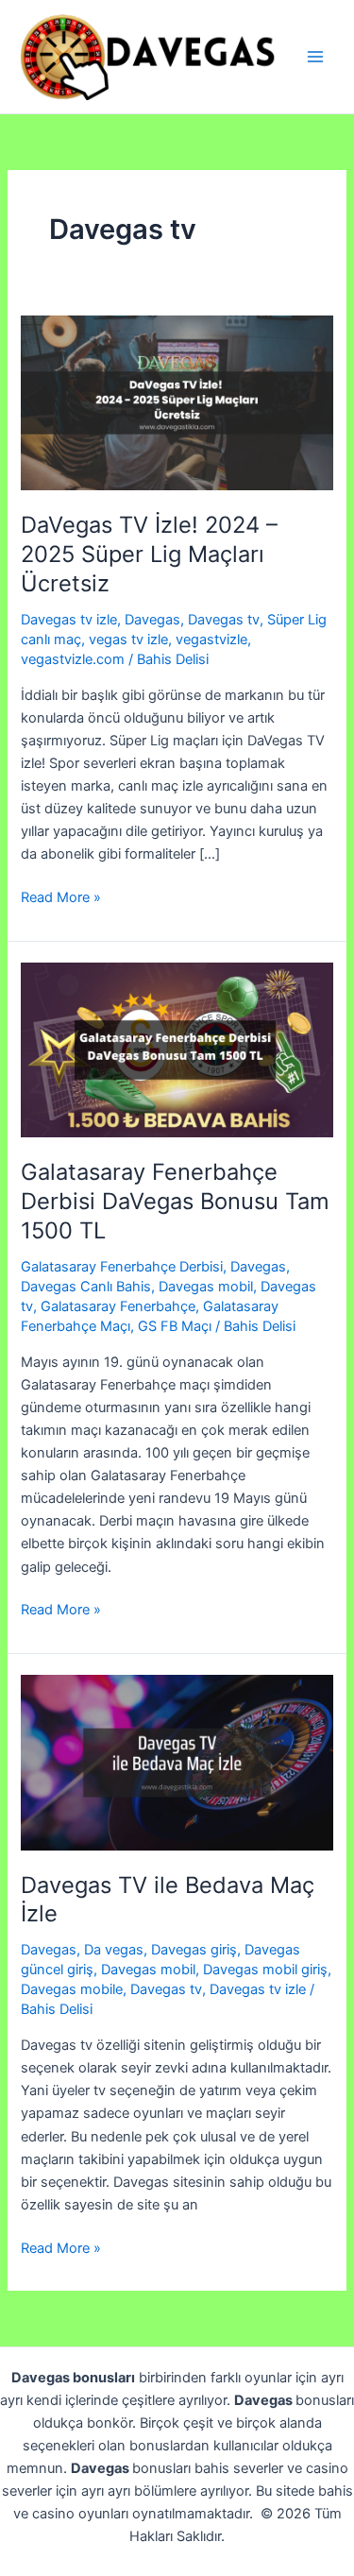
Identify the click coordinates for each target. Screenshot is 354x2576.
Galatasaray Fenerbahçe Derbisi (122, 1267)
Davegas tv (224, 620)
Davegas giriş (194, 1950)
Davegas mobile (72, 1989)
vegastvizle (211, 640)
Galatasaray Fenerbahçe (118, 1306)
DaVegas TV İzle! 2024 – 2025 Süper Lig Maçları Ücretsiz (149, 554)
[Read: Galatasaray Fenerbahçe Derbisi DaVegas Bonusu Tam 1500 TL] (177, 1049)
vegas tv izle (128, 640)
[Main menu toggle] (315, 57)
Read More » (61, 898)
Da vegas (114, 1950)
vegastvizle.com (73, 659)
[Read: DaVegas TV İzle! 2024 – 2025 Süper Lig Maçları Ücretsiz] (177, 402)
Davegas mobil (206, 1287)
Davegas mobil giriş (265, 1970)
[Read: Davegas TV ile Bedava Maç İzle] (177, 1762)
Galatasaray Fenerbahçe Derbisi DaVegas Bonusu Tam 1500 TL (175, 1201)
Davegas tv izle (69, 620)
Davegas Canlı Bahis (86, 1287)
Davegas (152, 620)
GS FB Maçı (175, 1326)
